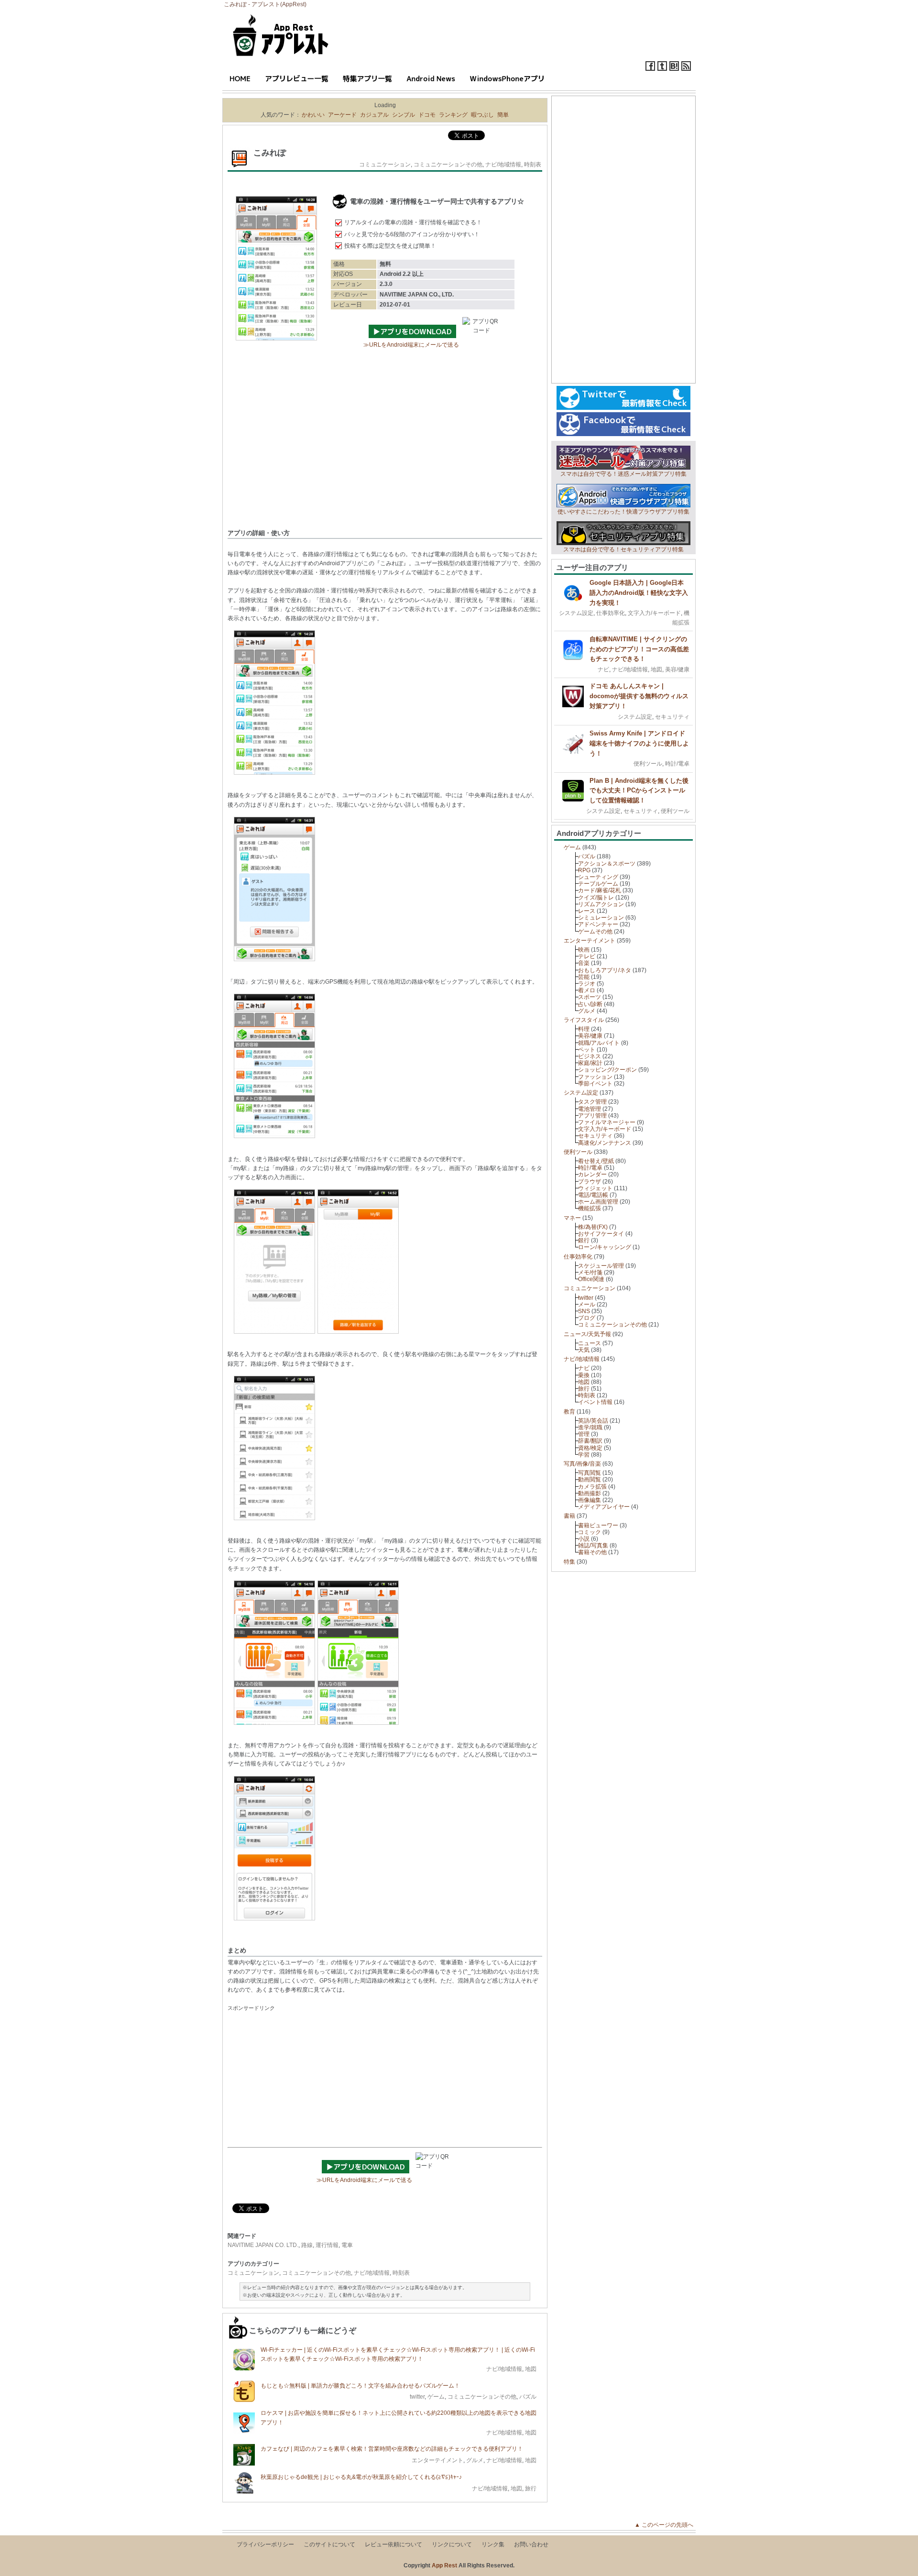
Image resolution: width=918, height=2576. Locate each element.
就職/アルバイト (599, 1043)
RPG (584, 870)
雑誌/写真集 (593, 1546)
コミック (590, 1532)
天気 (584, 1350)
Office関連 (591, 1279)
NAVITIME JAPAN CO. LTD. (263, 2245)
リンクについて (452, 2544)
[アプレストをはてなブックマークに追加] (674, 69)
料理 (584, 1029)
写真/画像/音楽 (582, 1464)
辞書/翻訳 (590, 1441)
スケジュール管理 (601, 1266)
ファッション (595, 1077)
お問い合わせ (531, 2544)
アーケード (342, 115)
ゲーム (436, 2397)
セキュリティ (672, 717)
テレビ (587, 956)
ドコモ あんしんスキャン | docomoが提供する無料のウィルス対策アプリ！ (639, 696)
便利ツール (648, 764)
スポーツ (590, 997)
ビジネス (590, 1056)
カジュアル (374, 115)
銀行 (584, 1240)
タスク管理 (592, 1102)
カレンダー (592, 1174)
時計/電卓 (677, 764)
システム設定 (576, 613)
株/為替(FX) (593, 1227)
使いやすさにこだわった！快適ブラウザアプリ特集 (623, 512)
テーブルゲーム (598, 884)
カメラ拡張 (592, 1487)
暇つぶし (482, 115)
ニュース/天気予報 (587, 1334)
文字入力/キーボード (654, 613)
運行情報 (327, 2245)
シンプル (404, 115)
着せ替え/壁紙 (596, 1161)
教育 (569, 1412)
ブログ (587, 1318)
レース (587, 911)
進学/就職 (590, 1427)
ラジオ (587, 984)
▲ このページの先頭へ (667, 2525)
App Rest (444, 2565)
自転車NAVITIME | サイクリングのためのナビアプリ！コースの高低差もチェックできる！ (639, 649)
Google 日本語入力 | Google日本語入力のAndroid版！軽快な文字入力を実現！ (639, 593)
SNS (584, 1311)
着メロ (587, 990)
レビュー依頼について (393, 2544)
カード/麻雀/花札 (600, 890)
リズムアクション (601, 904)
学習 (584, 1455)
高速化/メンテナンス (605, 1143)
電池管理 (590, 1109)
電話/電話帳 (593, 1195)
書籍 (569, 1516)
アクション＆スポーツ (607, 864)
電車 (347, 2245)
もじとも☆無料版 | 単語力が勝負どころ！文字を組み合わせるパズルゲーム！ (360, 2386)
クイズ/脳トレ (596, 898)
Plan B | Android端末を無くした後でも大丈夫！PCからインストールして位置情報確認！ (639, 791)
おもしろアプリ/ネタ (605, 970)
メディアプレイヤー (604, 1507)
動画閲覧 (590, 1480)
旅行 (531, 2488)
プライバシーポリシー (265, 2544)
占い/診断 (590, 1004)
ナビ (603, 669)
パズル (528, 2397)
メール (587, 1304)
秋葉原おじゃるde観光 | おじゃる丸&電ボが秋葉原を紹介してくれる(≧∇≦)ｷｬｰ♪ (361, 2477)
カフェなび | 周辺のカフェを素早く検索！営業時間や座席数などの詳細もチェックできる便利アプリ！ (392, 2449)
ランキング (453, 115)
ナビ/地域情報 (503, 164)
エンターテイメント (437, 2460)
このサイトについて (329, 2544)
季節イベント (595, 1084)
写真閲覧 (590, 1473)
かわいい (313, 115)
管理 (584, 1434)
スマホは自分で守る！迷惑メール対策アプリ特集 (623, 474)
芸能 (584, 977)
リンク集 (493, 2544)
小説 (584, 1539)
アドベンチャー (598, 924)
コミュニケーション (385, 164)
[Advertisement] (385, 452)
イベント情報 (595, 1402)
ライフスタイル (584, 1020)
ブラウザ (590, 1182)
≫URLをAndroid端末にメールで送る (411, 345)
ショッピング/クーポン (607, 1070)
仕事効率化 (611, 613)
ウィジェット (595, 1188)
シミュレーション (601, 918)
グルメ (475, 2460)
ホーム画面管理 (598, 1202)
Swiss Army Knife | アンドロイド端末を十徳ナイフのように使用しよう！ (639, 743)
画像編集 (590, 1500)
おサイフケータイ (601, 1234)
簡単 (503, 115)
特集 (569, 1562)
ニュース (590, 1343)
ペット (587, 1050)
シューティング (598, 877)
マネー (572, 1218)
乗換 (584, 1375)
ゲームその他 (595, 932)
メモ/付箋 (590, 1272)
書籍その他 (592, 1552)
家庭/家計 (590, 1063)
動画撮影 (590, 1493)
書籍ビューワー (598, 1525)
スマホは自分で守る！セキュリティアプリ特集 (623, 549)
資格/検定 (590, 1448)
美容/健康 (677, 669)
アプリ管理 (592, 1116)
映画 (584, 950)
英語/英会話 (593, 1421)
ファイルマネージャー (607, 1122)
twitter (417, 2397)
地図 (531, 2369)
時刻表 (533, 164)
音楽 (584, 963)
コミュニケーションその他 (448, 164)
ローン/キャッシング (605, 1247)
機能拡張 (590, 1208)
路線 (307, 2245)
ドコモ (427, 115)
